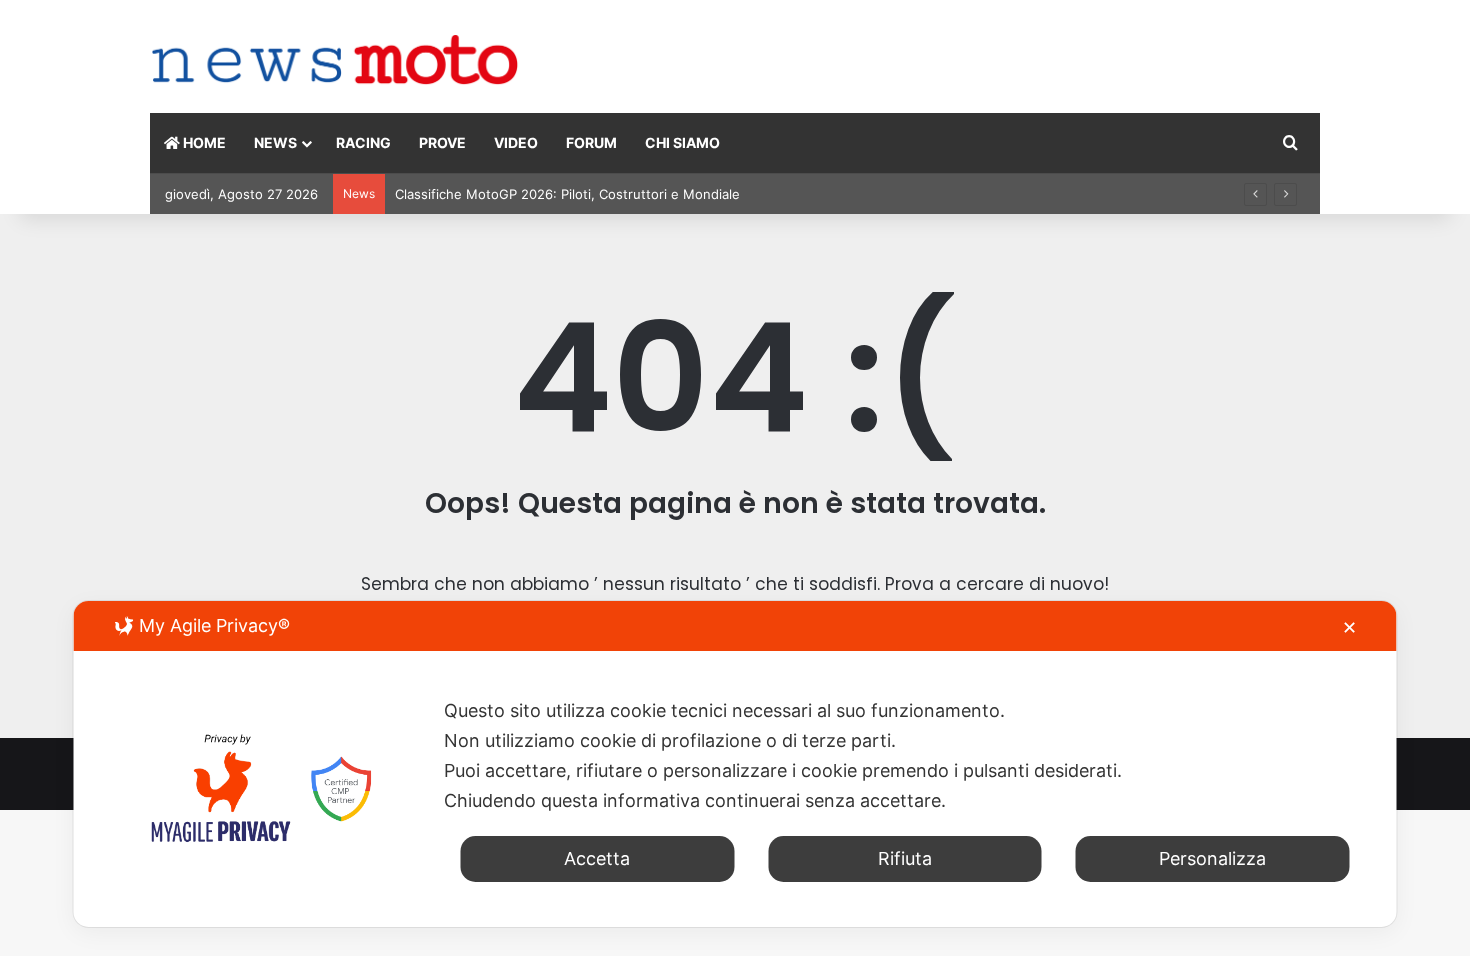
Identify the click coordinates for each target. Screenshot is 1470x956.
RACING (363, 142)
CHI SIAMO (682, 142)
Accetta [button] (597, 858)
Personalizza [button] (1212, 858)
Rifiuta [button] (905, 858)
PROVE (442, 142)
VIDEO (516, 142)
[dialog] (735, 764)
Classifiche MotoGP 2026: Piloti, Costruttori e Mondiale (567, 194)
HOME (203, 142)
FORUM (591, 142)
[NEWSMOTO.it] (335, 61)
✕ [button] (1349, 627)
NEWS (275, 142)
